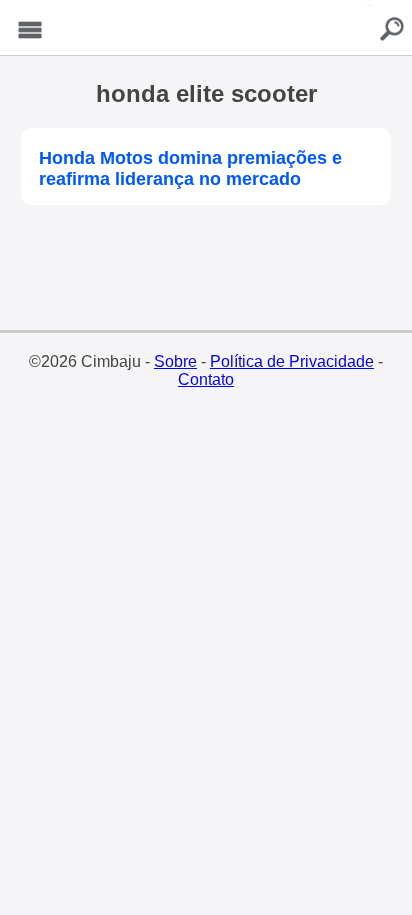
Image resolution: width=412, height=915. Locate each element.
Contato (206, 379)
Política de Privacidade (292, 361)
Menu (30, 30)
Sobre (175, 361)
